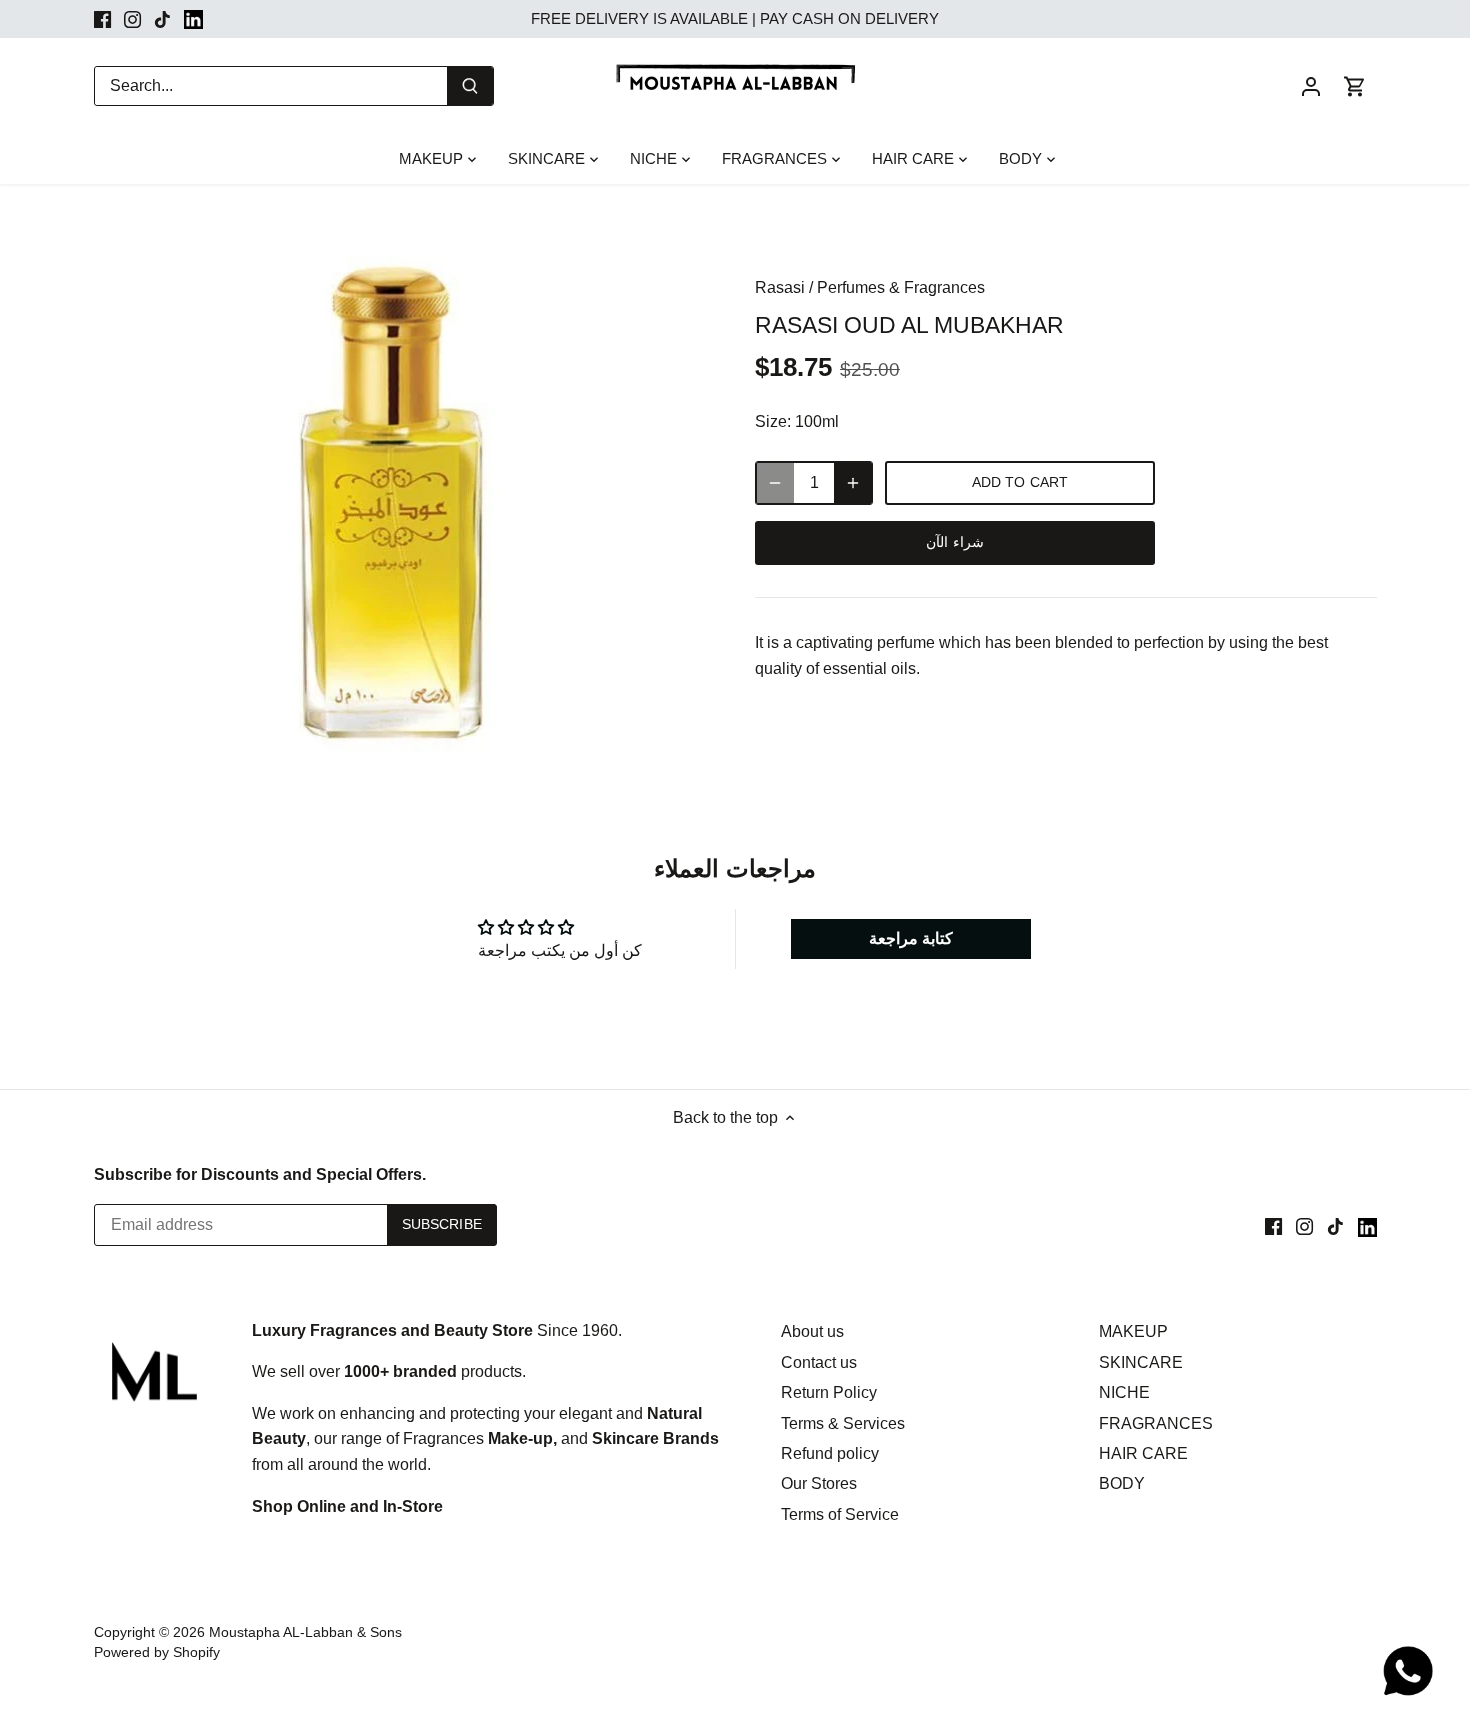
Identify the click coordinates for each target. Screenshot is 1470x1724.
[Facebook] (102, 19)
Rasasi (780, 287)
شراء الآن (954, 542)
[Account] (1311, 85)
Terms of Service (840, 1514)
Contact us (819, 1362)
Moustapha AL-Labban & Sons (305, 1632)
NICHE (1124, 1392)
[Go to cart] (1355, 85)
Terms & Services (843, 1423)
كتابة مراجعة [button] (911, 938)
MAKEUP (1133, 1331)
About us (812, 1331)
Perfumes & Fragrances (901, 287)
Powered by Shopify (157, 1652)
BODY (1122, 1483)
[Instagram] (132, 19)
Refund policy (830, 1453)
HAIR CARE (1143, 1453)
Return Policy (829, 1392)
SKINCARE (1141, 1362)
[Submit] (470, 86)
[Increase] (853, 483)
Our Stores (819, 1483)
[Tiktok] (162, 19)
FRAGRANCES (1156, 1423)
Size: (773, 421)
